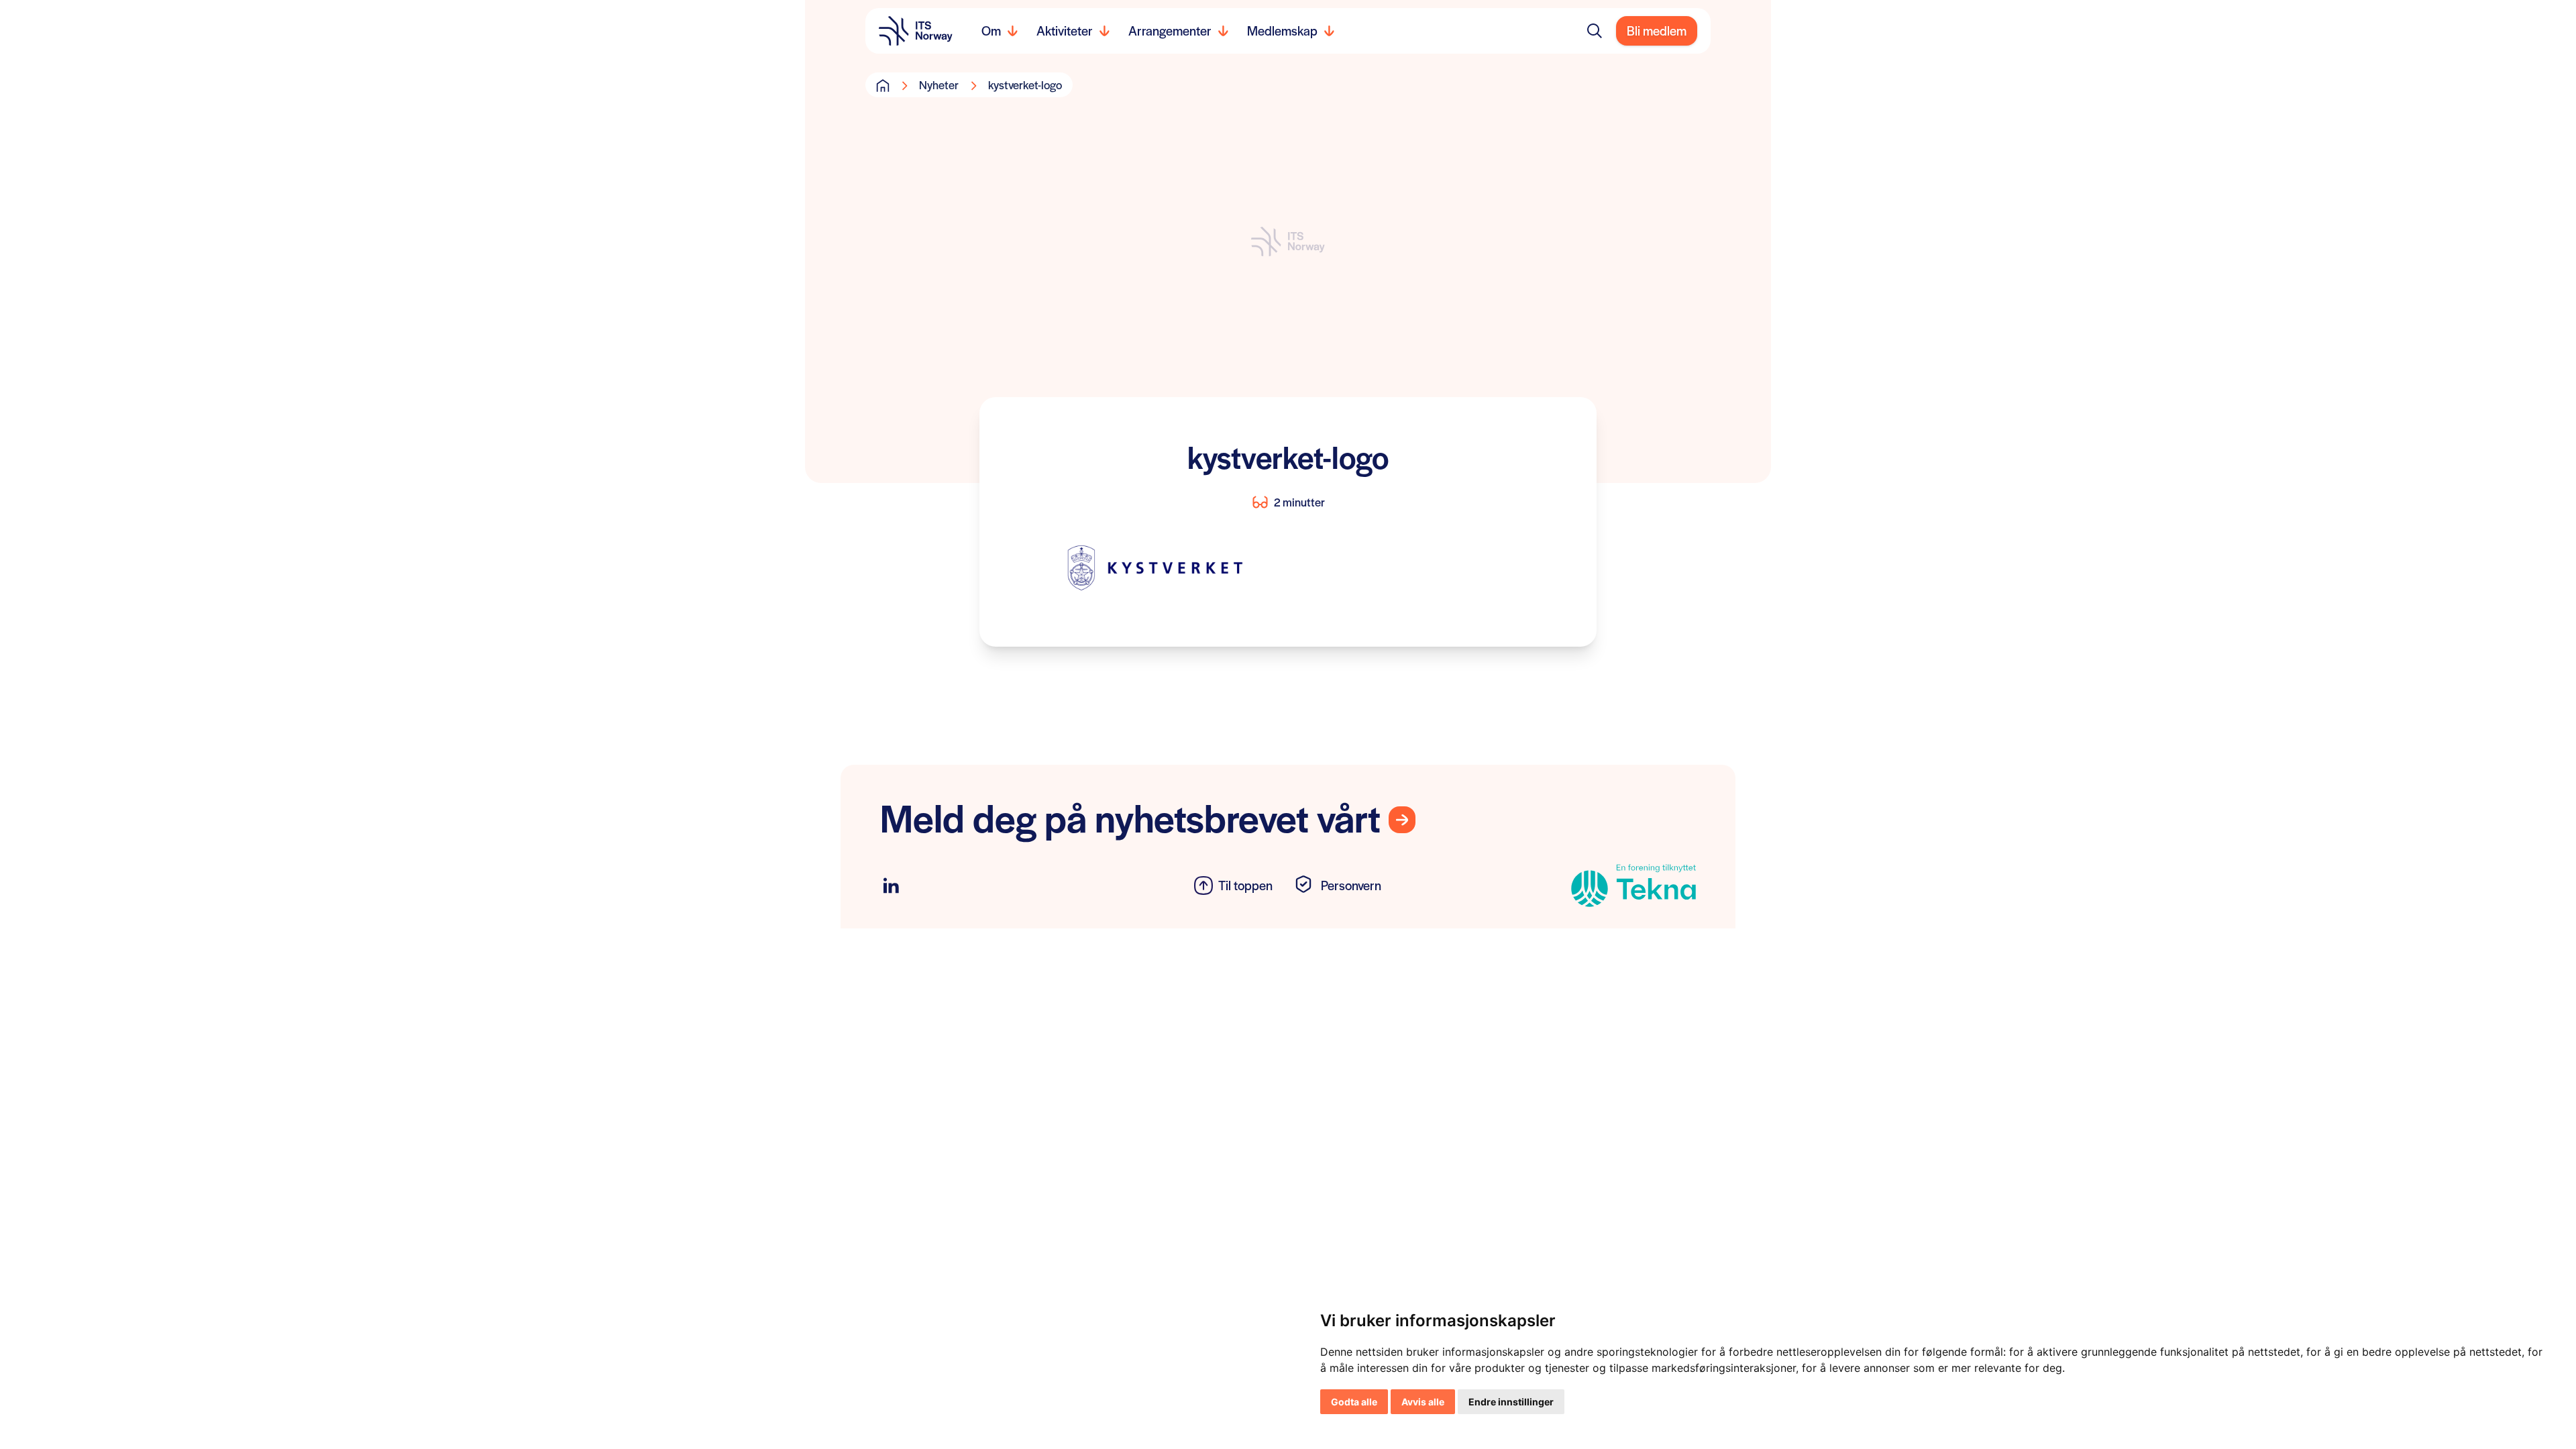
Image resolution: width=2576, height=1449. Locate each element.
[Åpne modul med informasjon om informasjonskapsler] (1305, 885)
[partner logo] (1560, 885)
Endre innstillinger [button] (1511, 1402)
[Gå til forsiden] (883, 85)
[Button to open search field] (1595, 31)
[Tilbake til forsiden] (916, 31)
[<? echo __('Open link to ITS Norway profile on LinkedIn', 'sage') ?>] (891, 886)
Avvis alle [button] (1423, 1402)
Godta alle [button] (1354, 1402)
